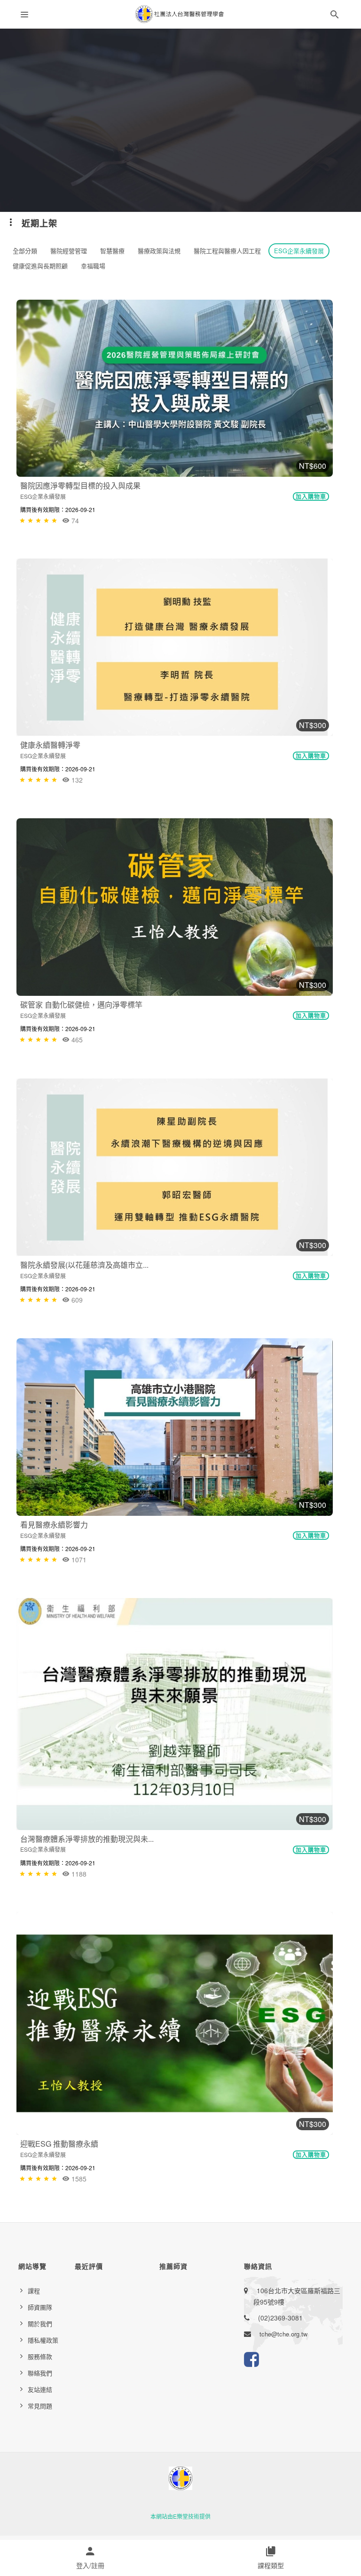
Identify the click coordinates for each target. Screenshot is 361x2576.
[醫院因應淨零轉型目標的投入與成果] (175, 388)
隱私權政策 (43, 2340)
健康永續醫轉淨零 (50, 745)
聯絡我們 (40, 2373)
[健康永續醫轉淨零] (175, 647)
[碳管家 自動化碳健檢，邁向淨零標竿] (175, 907)
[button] (335, 16)
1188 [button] (78, 1874)
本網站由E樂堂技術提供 (180, 2516)
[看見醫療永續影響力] (175, 1427)
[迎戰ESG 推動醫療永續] (175, 2023)
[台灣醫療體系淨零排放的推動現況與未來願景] (175, 1714)
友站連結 (40, 2389)
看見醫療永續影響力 (54, 1525)
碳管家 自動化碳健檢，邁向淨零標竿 (81, 1005)
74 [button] (74, 520)
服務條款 (40, 2356)
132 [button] (76, 780)
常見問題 (40, 2406)
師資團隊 (40, 2307)
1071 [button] (78, 1560)
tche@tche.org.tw (283, 2334)
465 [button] (76, 1040)
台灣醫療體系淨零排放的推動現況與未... (87, 1839)
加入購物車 (311, 497)
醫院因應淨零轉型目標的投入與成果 (80, 485)
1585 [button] (78, 2179)
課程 (34, 2291)
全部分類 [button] (25, 251)
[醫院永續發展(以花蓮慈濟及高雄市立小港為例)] (175, 1167)
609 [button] (76, 1300)
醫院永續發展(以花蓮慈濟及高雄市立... (84, 1265)
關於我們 (40, 2324)
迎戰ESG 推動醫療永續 (59, 2144)
